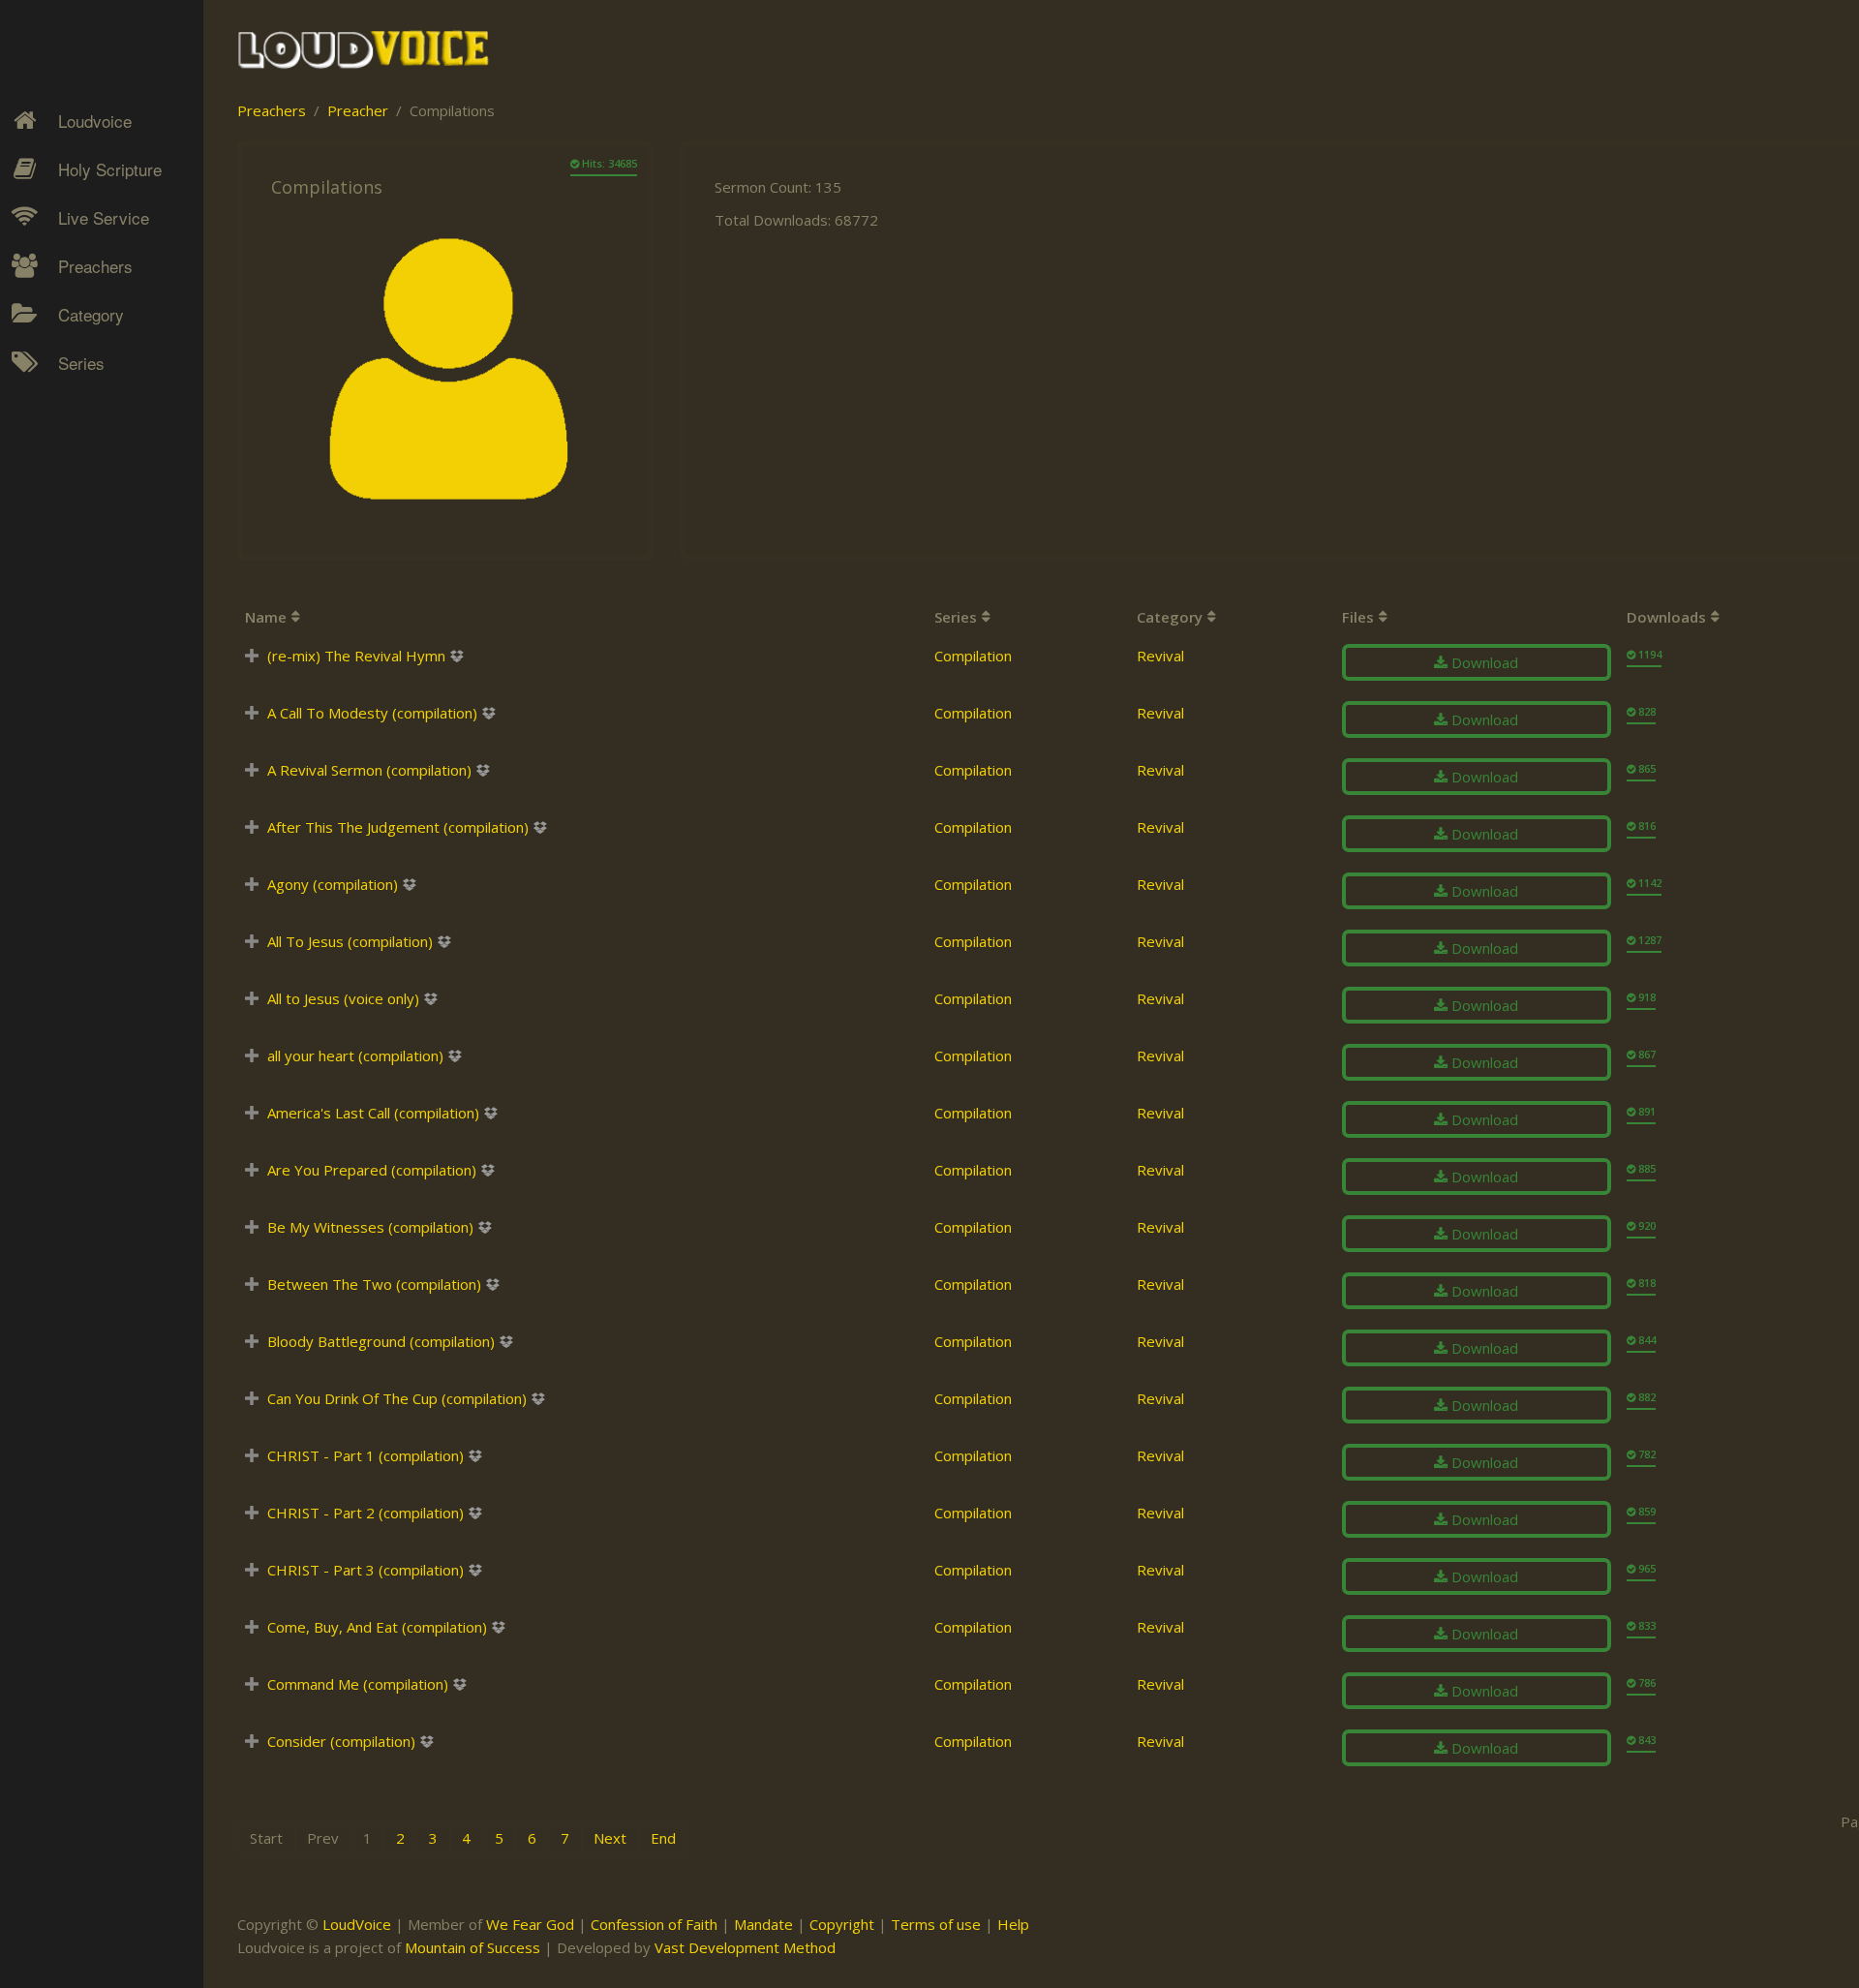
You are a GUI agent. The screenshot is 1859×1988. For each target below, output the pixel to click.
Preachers (95, 266)
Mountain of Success (472, 1947)
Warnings (76, 529)
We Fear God (530, 1924)
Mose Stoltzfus (93, 586)
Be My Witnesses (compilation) (370, 1227)
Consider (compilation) (341, 1741)
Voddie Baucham (98, 721)
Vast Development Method (745, 1947)
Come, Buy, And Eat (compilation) (377, 1627)
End (663, 1838)
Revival (67, 529)
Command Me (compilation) (358, 1684)
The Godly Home (101, 596)
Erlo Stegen (81, 427)
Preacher (358, 110)
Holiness (73, 393)
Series (81, 363)
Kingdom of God (98, 427)
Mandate (763, 1924)
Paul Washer (84, 654)
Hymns (68, 393)
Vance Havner (89, 688)
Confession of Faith (654, 1924)
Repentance (84, 495)
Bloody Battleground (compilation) (381, 1341)
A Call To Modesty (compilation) (372, 713)
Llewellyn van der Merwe (94, 540)
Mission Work (89, 461)
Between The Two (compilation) (374, 1284)
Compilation (973, 656)
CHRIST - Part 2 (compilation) (366, 1513)
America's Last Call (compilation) (373, 1113)
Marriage (74, 461)
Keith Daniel (82, 461)
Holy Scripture (110, 169)
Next (610, 1838)
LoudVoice (357, 1924)
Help (1013, 1924)
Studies (69, 495)
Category (91, 314)
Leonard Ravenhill (101, 495)
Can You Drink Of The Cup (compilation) (397, 1398)
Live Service (104, 217)
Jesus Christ (84, 427)
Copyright (842, 1924)
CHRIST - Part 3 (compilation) (366, 1570)
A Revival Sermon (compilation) (369, 770)
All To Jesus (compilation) (350, 941)
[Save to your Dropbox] (457, 656)
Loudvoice (95, 121)
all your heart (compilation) (355, 1055)
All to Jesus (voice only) (343, 998)
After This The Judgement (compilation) (398, 827)
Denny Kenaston (98, 393)
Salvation (73, 563)
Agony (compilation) (333, 884)
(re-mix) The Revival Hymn (356, 656)
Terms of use (936, 1924)
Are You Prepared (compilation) (372, 1170)
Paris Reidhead (93, 620)
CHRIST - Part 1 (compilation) (366, 1455)
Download (1483, 662)
